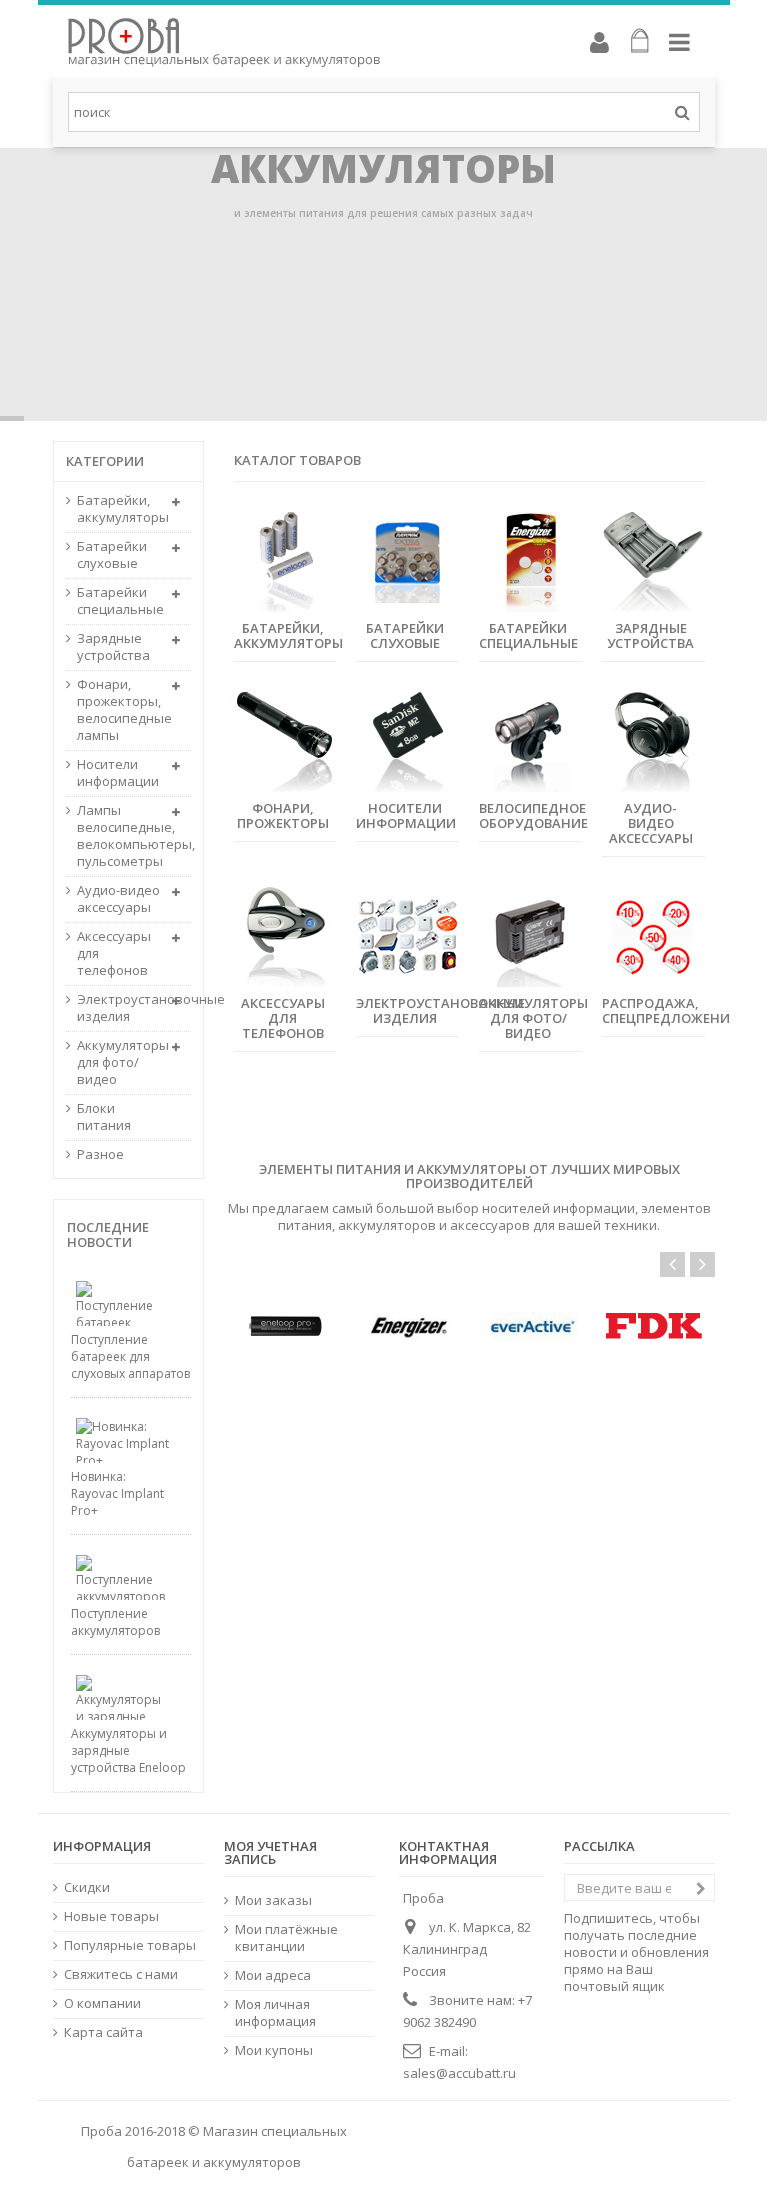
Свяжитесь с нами (121, 1974)
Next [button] (702, 1264)
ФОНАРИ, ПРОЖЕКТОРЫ (283, 815)
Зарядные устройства (113, 647)
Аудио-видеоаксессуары (651, 823)
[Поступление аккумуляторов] (108, 1577)
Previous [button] (672, 1264)
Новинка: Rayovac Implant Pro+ (117, 1493)
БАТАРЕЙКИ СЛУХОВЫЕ (405, 635)
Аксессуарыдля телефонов (283, 1018)
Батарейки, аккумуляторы (118, 509)
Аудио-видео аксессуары (118, 899)
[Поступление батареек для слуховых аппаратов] (108, 1303)
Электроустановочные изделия (440, 1010)
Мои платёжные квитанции (286, 1938)
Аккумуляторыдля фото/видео (533, 1018)
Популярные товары (130, 1945)
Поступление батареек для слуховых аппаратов (130, 1356)
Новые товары (111, 1916)
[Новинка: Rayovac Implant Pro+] (108, 1440)
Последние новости (108, 1234)
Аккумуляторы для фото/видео (118, 1062)
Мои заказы (273, 1900)
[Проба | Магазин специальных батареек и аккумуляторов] (298, 42)
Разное (100, 1154)
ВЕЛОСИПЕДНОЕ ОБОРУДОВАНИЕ (533, 815)
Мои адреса (273, 1975)
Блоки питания (104, 1117)
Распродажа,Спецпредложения (670, 1010)
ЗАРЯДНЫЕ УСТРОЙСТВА (650, 635)
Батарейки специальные (118, 601)
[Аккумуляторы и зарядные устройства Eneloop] (108, 1697)
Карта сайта (103, 2032)
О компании (102, 2003)
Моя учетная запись (270, 1852)
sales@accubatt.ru (459, 2073)
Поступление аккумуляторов (115, 1622)
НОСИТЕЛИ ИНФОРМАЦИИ (406, 815)
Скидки (87, 1887)
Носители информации (118, 773)
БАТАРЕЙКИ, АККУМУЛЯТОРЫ (288, 635)
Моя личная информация (275, 2013)
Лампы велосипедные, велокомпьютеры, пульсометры (118, 836)
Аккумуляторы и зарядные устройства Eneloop (128, 1750)
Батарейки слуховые (112, 555)
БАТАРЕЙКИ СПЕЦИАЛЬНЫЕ (528, 635)
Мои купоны (274, 2050)
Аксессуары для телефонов (114, 953)
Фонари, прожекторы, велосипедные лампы (118, 710)
